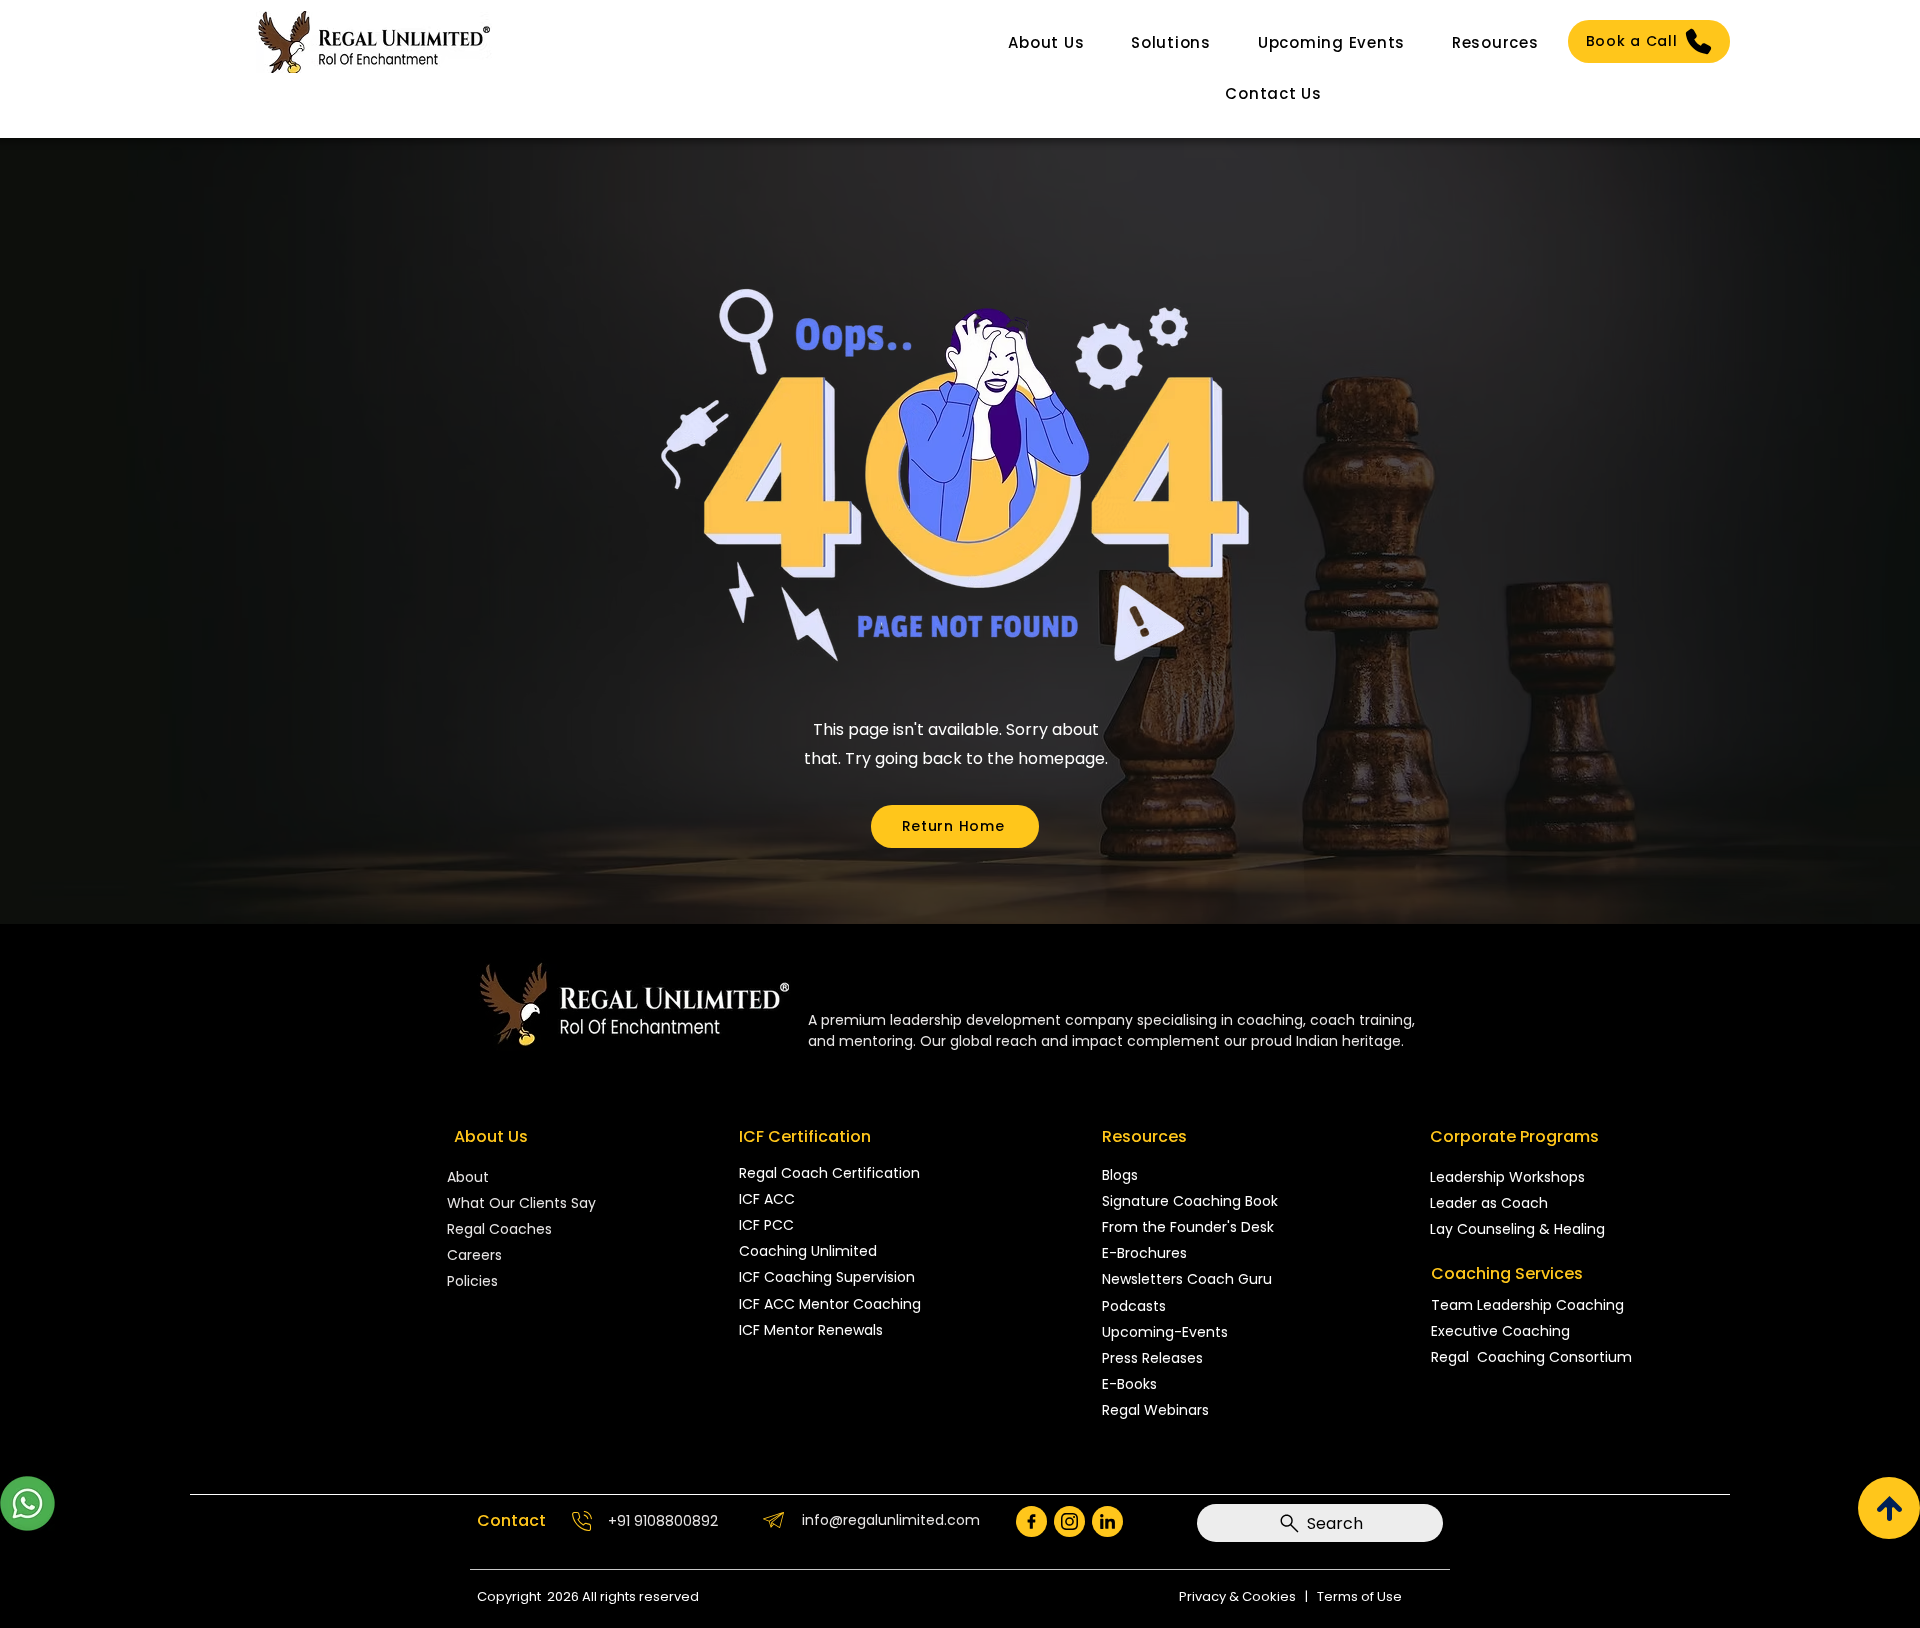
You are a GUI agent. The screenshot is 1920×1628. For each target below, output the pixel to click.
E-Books (1129, 1384)
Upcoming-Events (1165, 1332)
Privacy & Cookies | (1248, 1596)
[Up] (1889, 1508)
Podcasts (1134, 1306)
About (470, 1177)
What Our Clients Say (521, 1203)
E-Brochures (1144, 1253)
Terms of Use (1359, 1596)
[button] (1046, 42)
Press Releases (1152, 1358)
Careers (474, 1255)
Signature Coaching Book (1190, 1201)
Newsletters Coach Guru (1187, 1279)
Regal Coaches (499, 1229)
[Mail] (1031, 1521)
